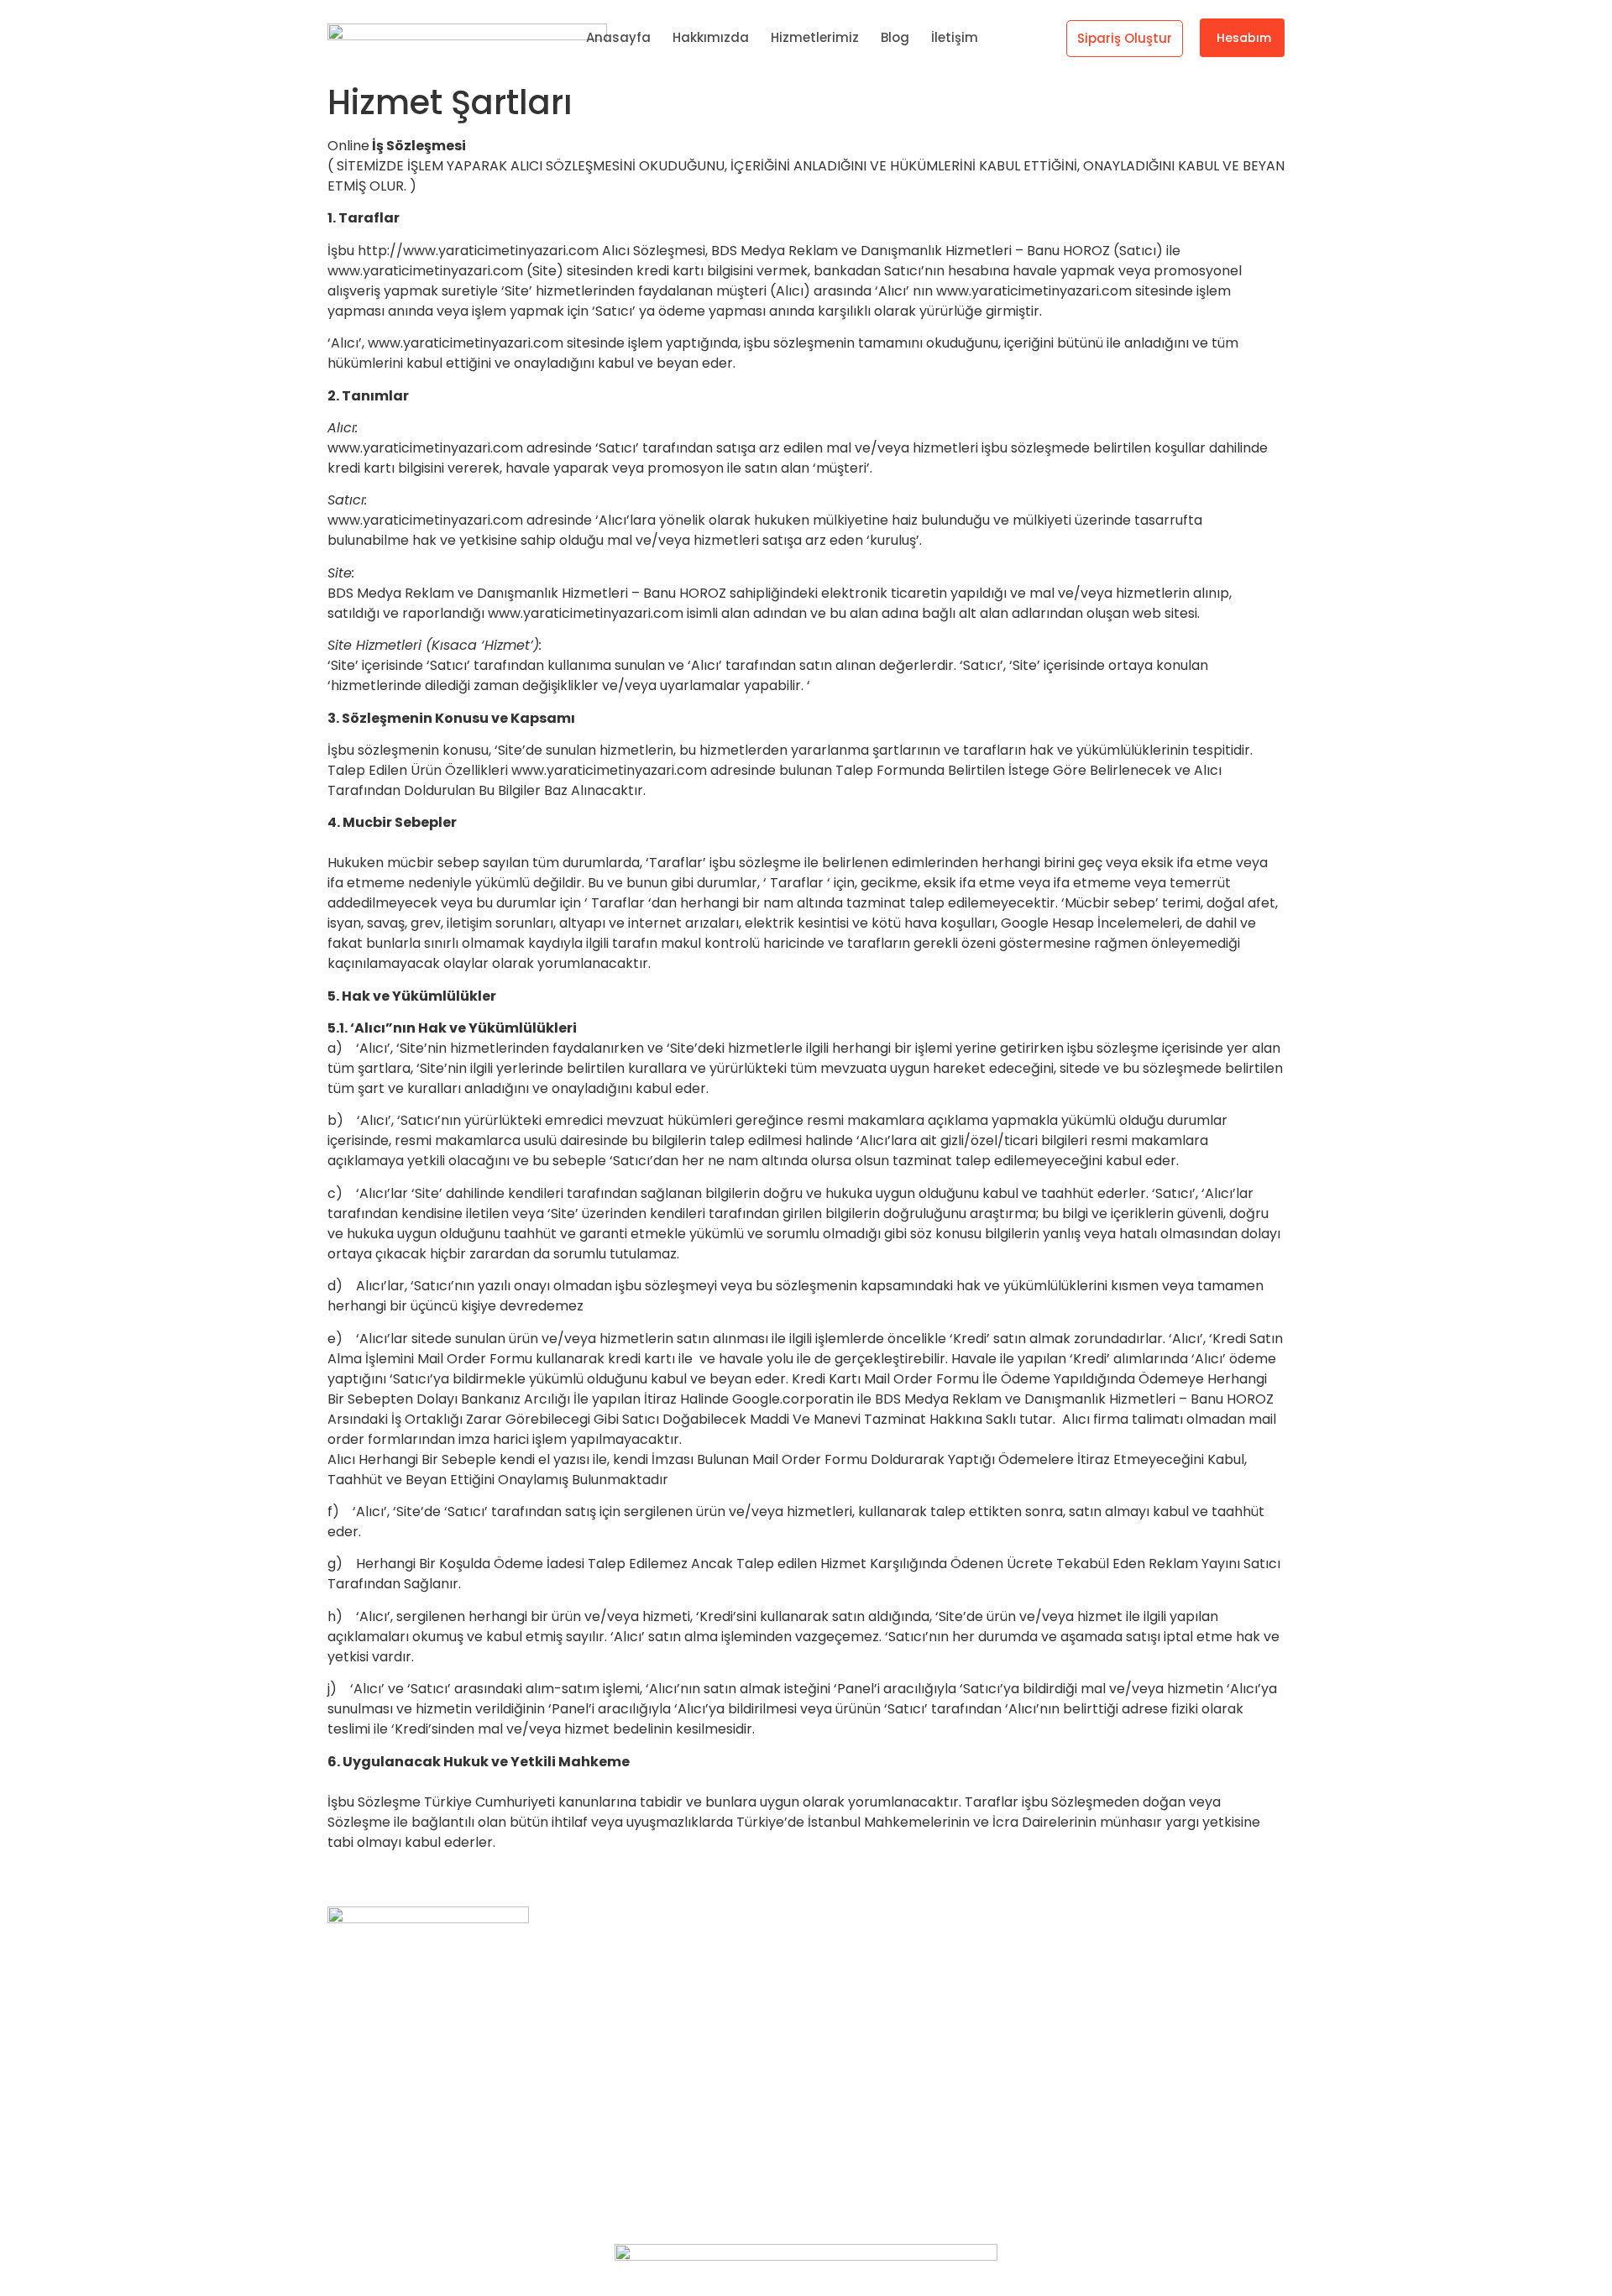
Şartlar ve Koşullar (1126, 1995)
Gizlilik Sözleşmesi (1124, 2086)
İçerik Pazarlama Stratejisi (916, 1965)
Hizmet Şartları (1115, 2025)
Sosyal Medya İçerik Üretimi (921, 1995)
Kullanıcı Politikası (1124, 1965)
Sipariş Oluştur (1125, 38)
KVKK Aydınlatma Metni (1144, 2055)
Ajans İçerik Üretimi (894, 2055)
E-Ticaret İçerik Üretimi (908, 2025)
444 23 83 (360, 1987)
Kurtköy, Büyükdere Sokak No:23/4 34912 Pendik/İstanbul (513, 1954)
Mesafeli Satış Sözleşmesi (1149, 2146)
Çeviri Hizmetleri (885, 2116)
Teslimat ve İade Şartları (1146, 2116)
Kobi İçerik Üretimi (890, 2086)
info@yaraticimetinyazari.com (427, 2019)
